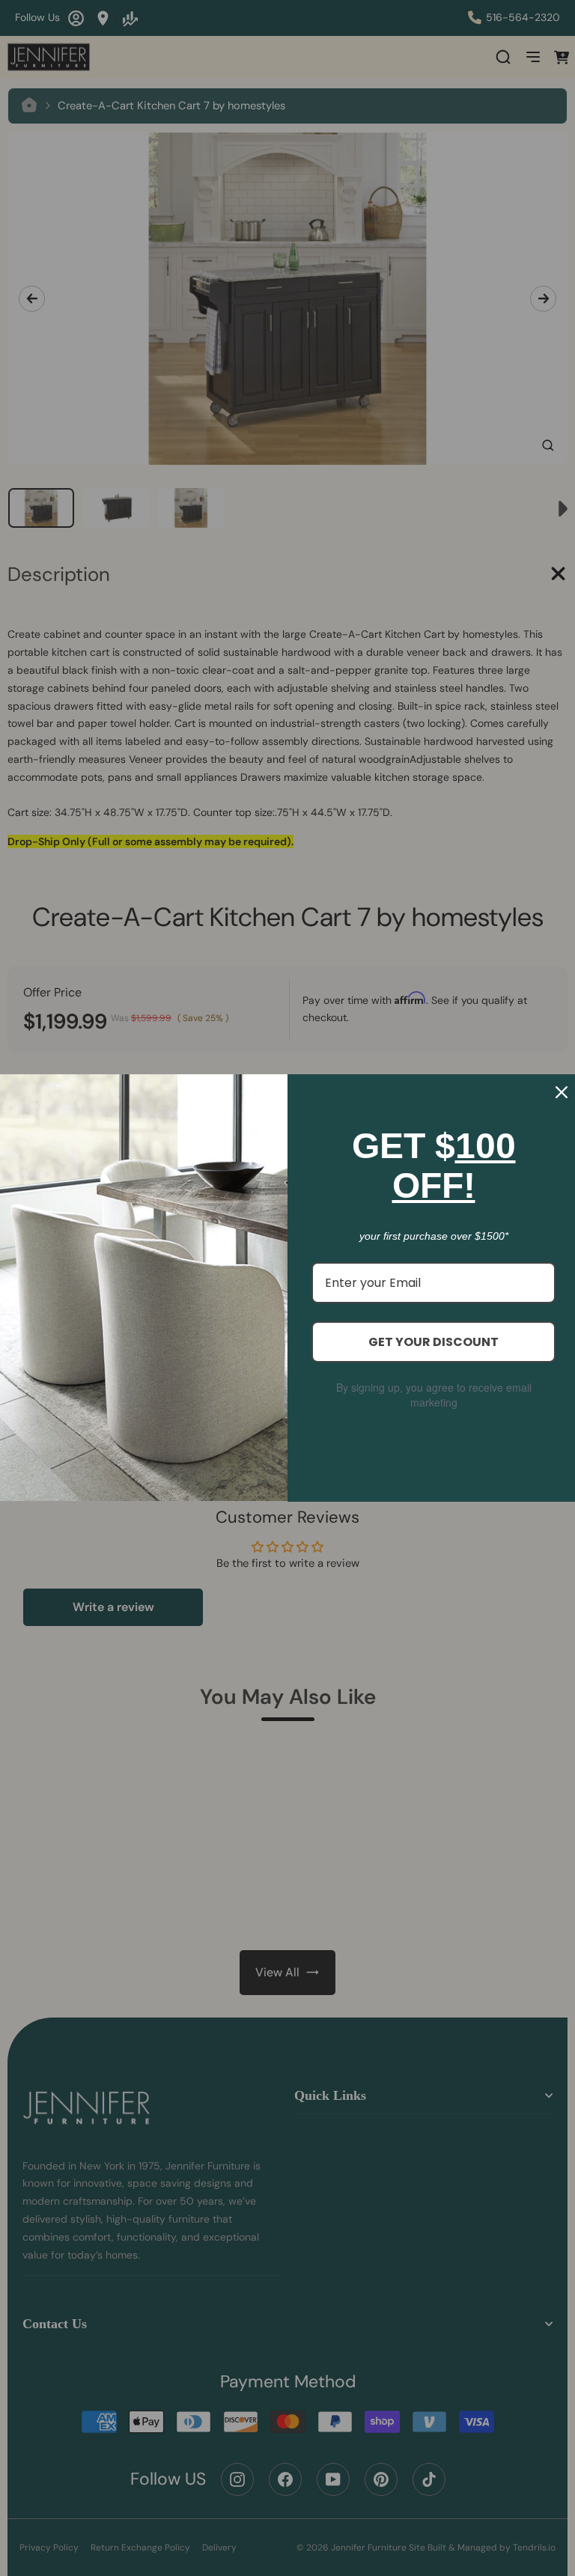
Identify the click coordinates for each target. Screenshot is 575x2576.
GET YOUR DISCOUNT (433, 1342)
